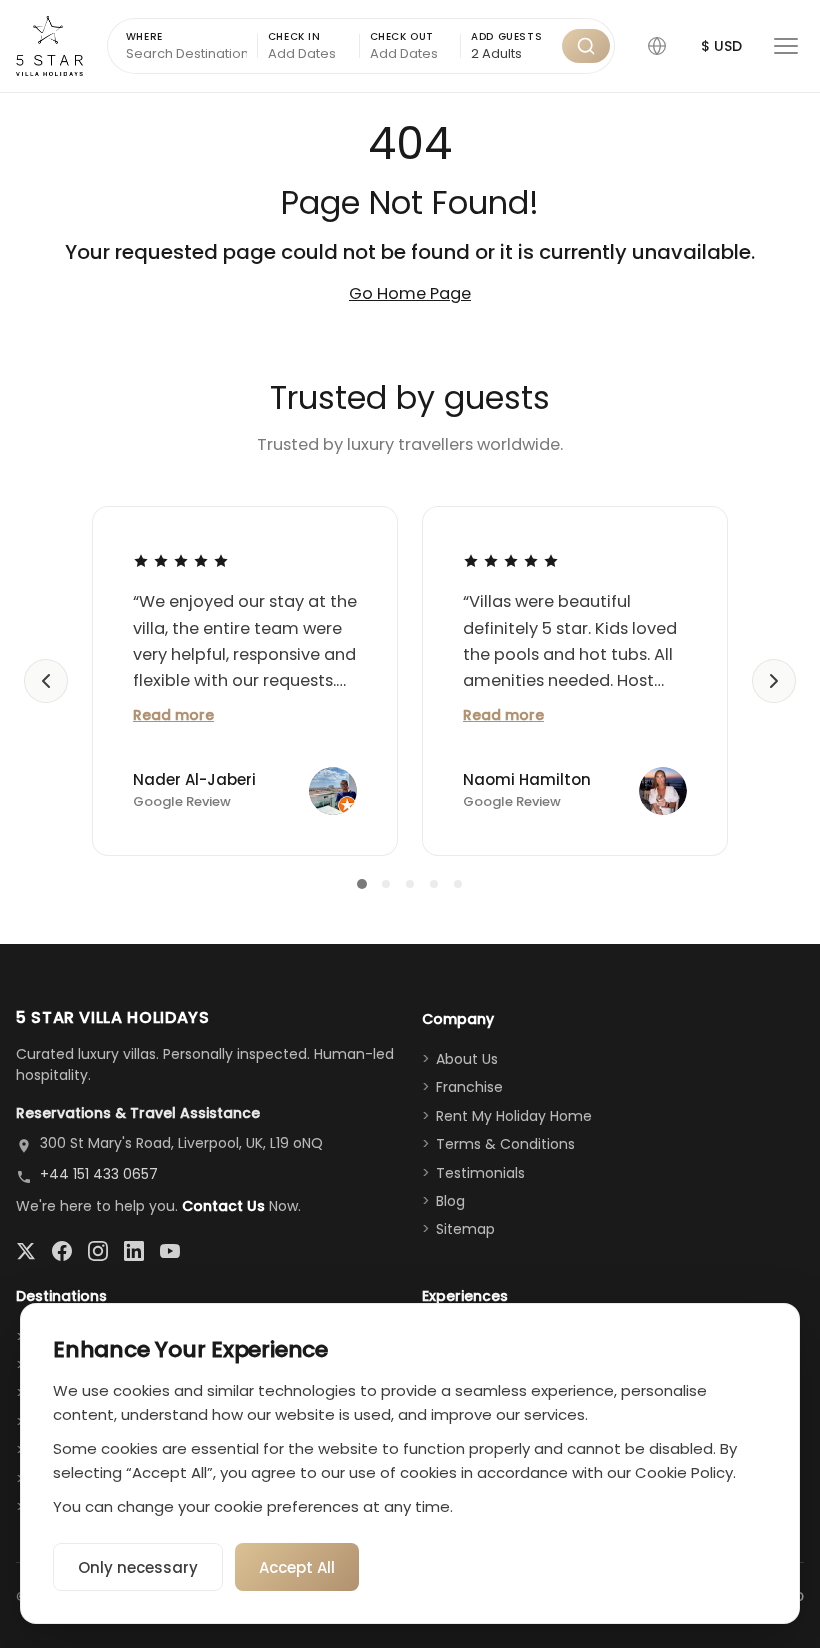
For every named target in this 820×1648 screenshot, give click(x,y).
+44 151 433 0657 (99, 1174)
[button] (657, 46)
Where (144, 36)
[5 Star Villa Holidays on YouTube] (170, 1251)
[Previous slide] (46, 681)
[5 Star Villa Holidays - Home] (49, 46)
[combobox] (511, 54)
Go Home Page (410, 293)
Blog (450, 1201)
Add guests (506, 36)
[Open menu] (786, 46)
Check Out (402, 36)
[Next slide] (774, 681)
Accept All (297, 1567)
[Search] (586, 46)
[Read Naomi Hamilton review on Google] (511, 560)
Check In (294, 36)
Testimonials (480, 1173)
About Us (467, 1059)
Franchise (469, 1087)
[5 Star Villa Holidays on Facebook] (62, 1251)
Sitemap (465, 1229)
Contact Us (223, 1206)
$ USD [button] (721, 46)
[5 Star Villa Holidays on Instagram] (98, 1251)
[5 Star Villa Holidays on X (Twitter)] (26, 1251)
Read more (173, 715)
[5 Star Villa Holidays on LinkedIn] (134, 1251)
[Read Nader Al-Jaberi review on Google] (181, 560)
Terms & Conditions (505, 1144)
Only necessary (138, 1567)
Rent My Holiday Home (514, 1116)
